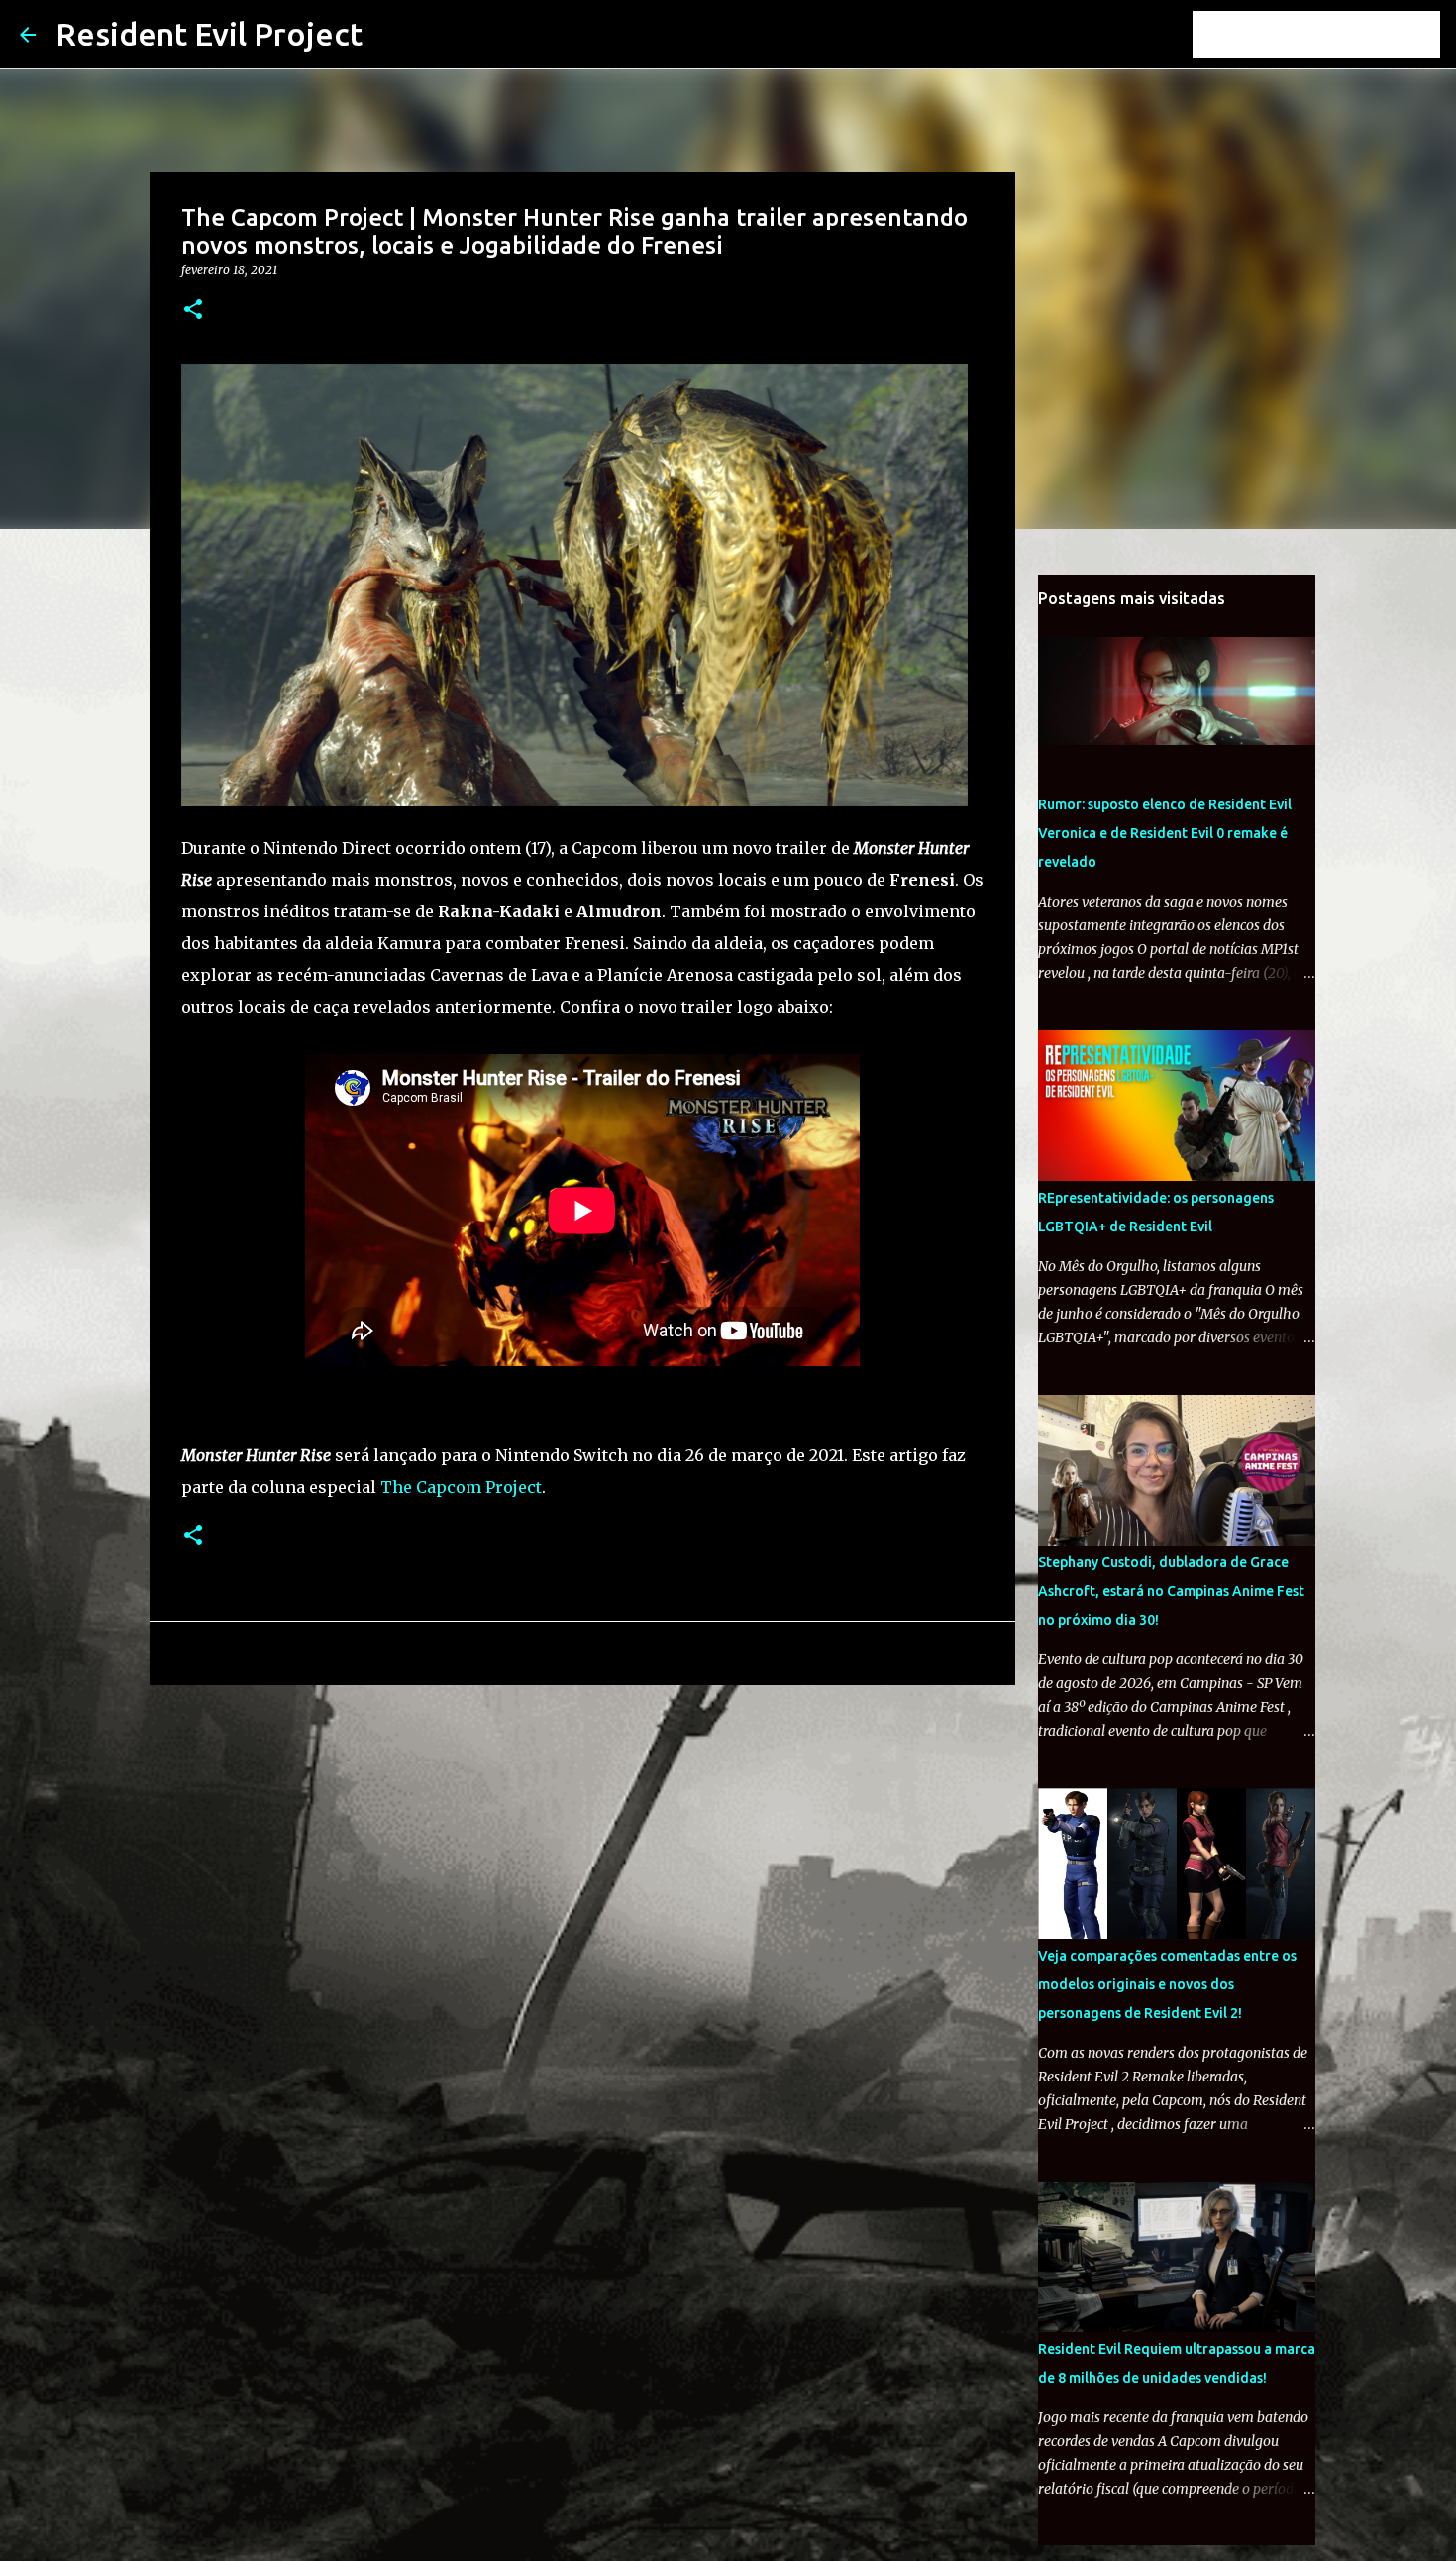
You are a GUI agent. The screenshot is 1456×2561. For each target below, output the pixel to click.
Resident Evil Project (209, 34)
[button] (193, 311)
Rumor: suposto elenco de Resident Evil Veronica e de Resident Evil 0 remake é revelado (1165, 833)
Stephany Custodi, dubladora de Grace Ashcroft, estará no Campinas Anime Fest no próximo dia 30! (1171, 1591)
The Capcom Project (461, 1487)
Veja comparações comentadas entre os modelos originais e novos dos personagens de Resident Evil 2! (1167, 1984)
